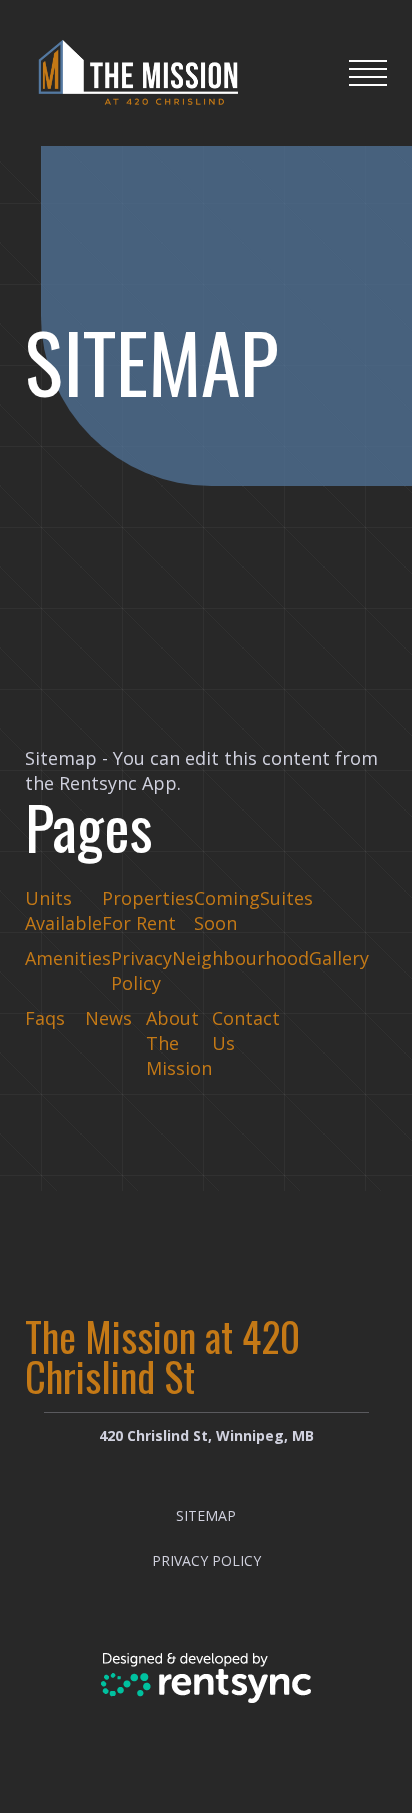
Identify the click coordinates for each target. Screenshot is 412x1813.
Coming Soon (227, 910)
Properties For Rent (148, 910)
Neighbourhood (240, 958)
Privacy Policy (141, 970)
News (108, 1018)
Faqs (45, 1018)
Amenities (68, 958)
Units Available (63, 910)
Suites (286, 898)
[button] (368, 73)
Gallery (339, 958)
